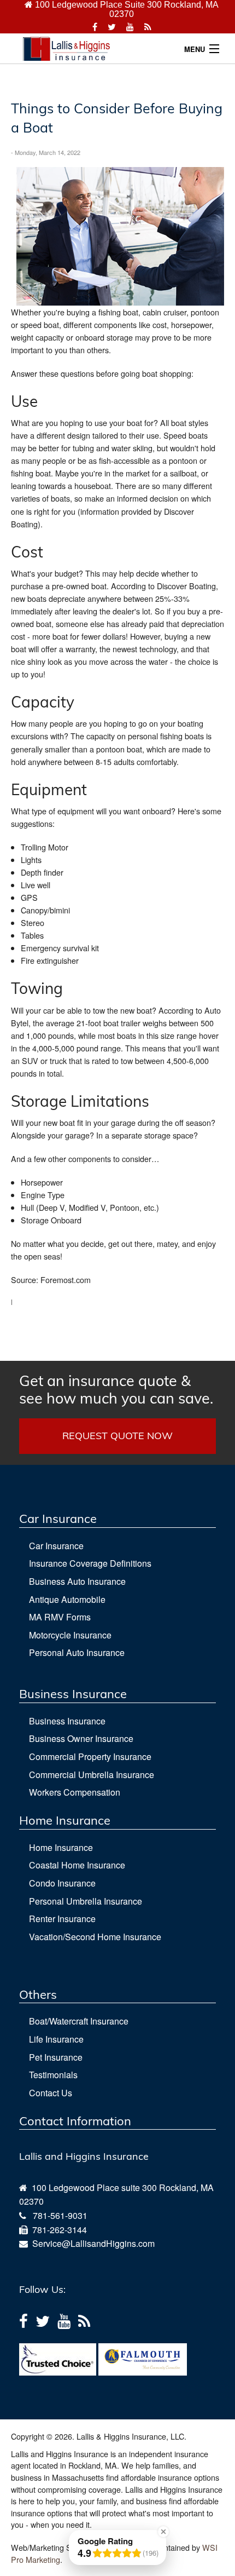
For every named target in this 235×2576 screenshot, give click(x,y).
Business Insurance (67, 1721)
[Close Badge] (163, 2532)
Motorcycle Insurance (70, 1635)
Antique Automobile (67, 1599)
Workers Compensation (75, 1792)
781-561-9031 (60, 2215)
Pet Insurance (56, 2057)
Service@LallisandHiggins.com (91, 2243)
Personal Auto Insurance (77, 1652)
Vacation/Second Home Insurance (95, 1937)
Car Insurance (56, 1546)
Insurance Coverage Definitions (90, 1563)
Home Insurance (61, 1847)
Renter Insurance (62, 1919)
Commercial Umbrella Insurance (92, 1775)
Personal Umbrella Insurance (86, 1901)
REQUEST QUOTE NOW (117, 1436)
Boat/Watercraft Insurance (79, 2021)
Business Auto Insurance (77, 1581)
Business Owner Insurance (81, 1738)
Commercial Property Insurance (90, 1756)
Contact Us (51, 2093)
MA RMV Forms (60, 1617)
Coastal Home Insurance (77, 1865)
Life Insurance (56, 2039)
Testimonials (53, 2075)
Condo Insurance (62, 1883)
